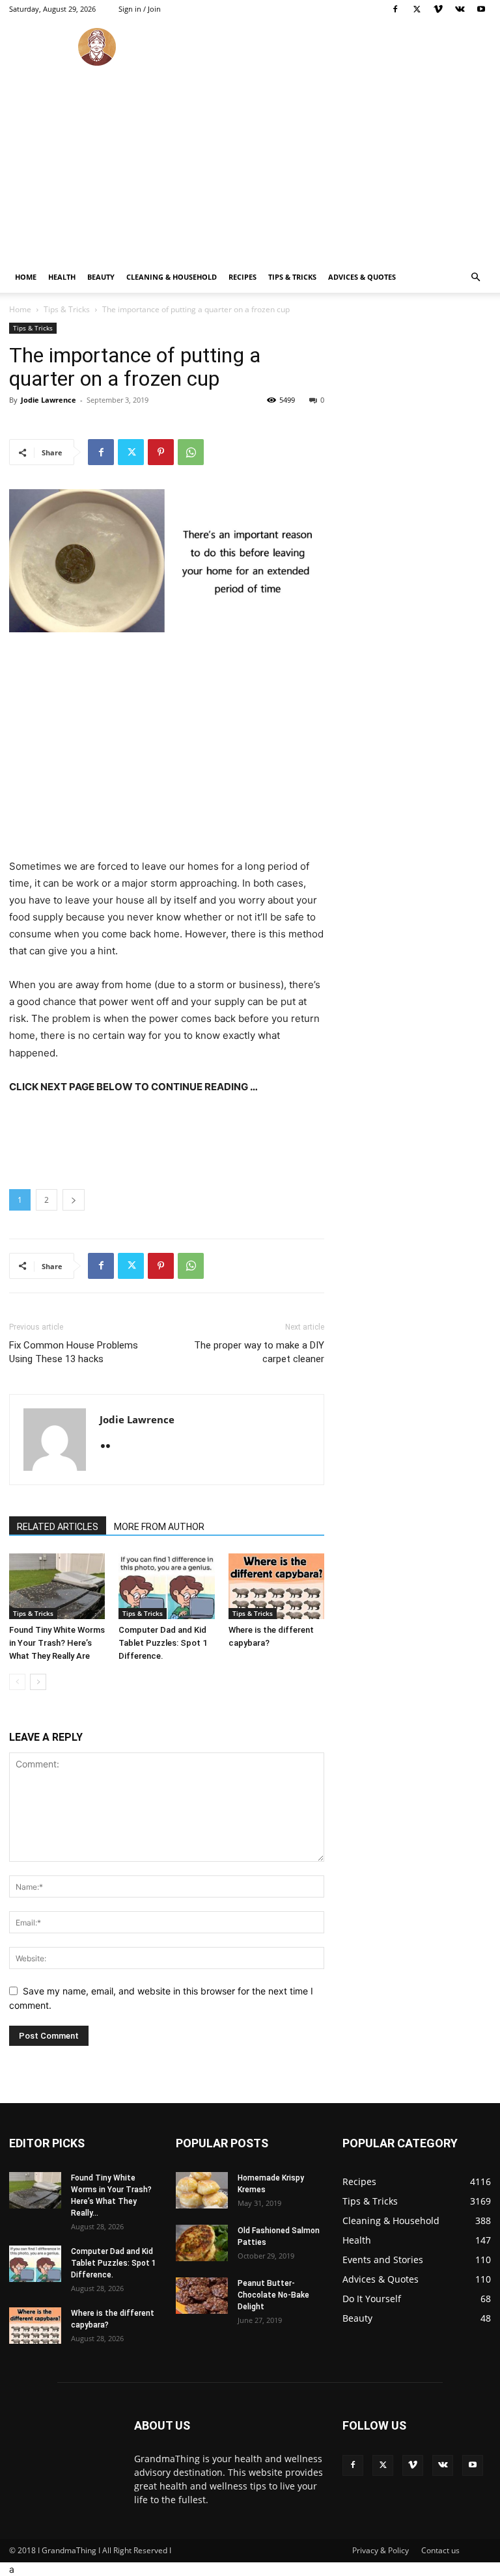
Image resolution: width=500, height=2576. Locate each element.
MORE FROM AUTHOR (159, 1527)
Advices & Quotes (362, 277)
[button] (475, 277)
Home (26, 277)
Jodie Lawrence (49, 400)
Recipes (243, 277)
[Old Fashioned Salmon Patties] (202, 2243)
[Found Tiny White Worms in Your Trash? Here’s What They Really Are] (57, 1586)
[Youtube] (481, 9)
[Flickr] (110, 1447)
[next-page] (38, 1682)
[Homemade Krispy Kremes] (202, 2190)
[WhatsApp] (191, 452)
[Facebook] (395, 9)
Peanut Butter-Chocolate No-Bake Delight (273, 2295)
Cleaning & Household (172, 277)
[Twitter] (417, 9)
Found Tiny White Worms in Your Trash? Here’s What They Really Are (57, 1643)
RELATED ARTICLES (58, 1527)
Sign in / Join (140, 9)
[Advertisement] (250, 164)
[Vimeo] (438, 9)
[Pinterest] (161, 452)
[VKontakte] (460, 9)
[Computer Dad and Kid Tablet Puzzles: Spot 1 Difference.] (166, 1586)
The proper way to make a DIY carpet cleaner (259, 1352)
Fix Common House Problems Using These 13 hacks (74, 1352)
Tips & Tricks (292, 277)
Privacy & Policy (381, 2550)
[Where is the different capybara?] (276, 1586)
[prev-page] (17, 1682)
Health (62, 277)
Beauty (101, 277)
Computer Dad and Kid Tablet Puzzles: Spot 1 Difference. (163, 1643)
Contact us (440, 2550)
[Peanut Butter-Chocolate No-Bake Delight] (202, 2296)
